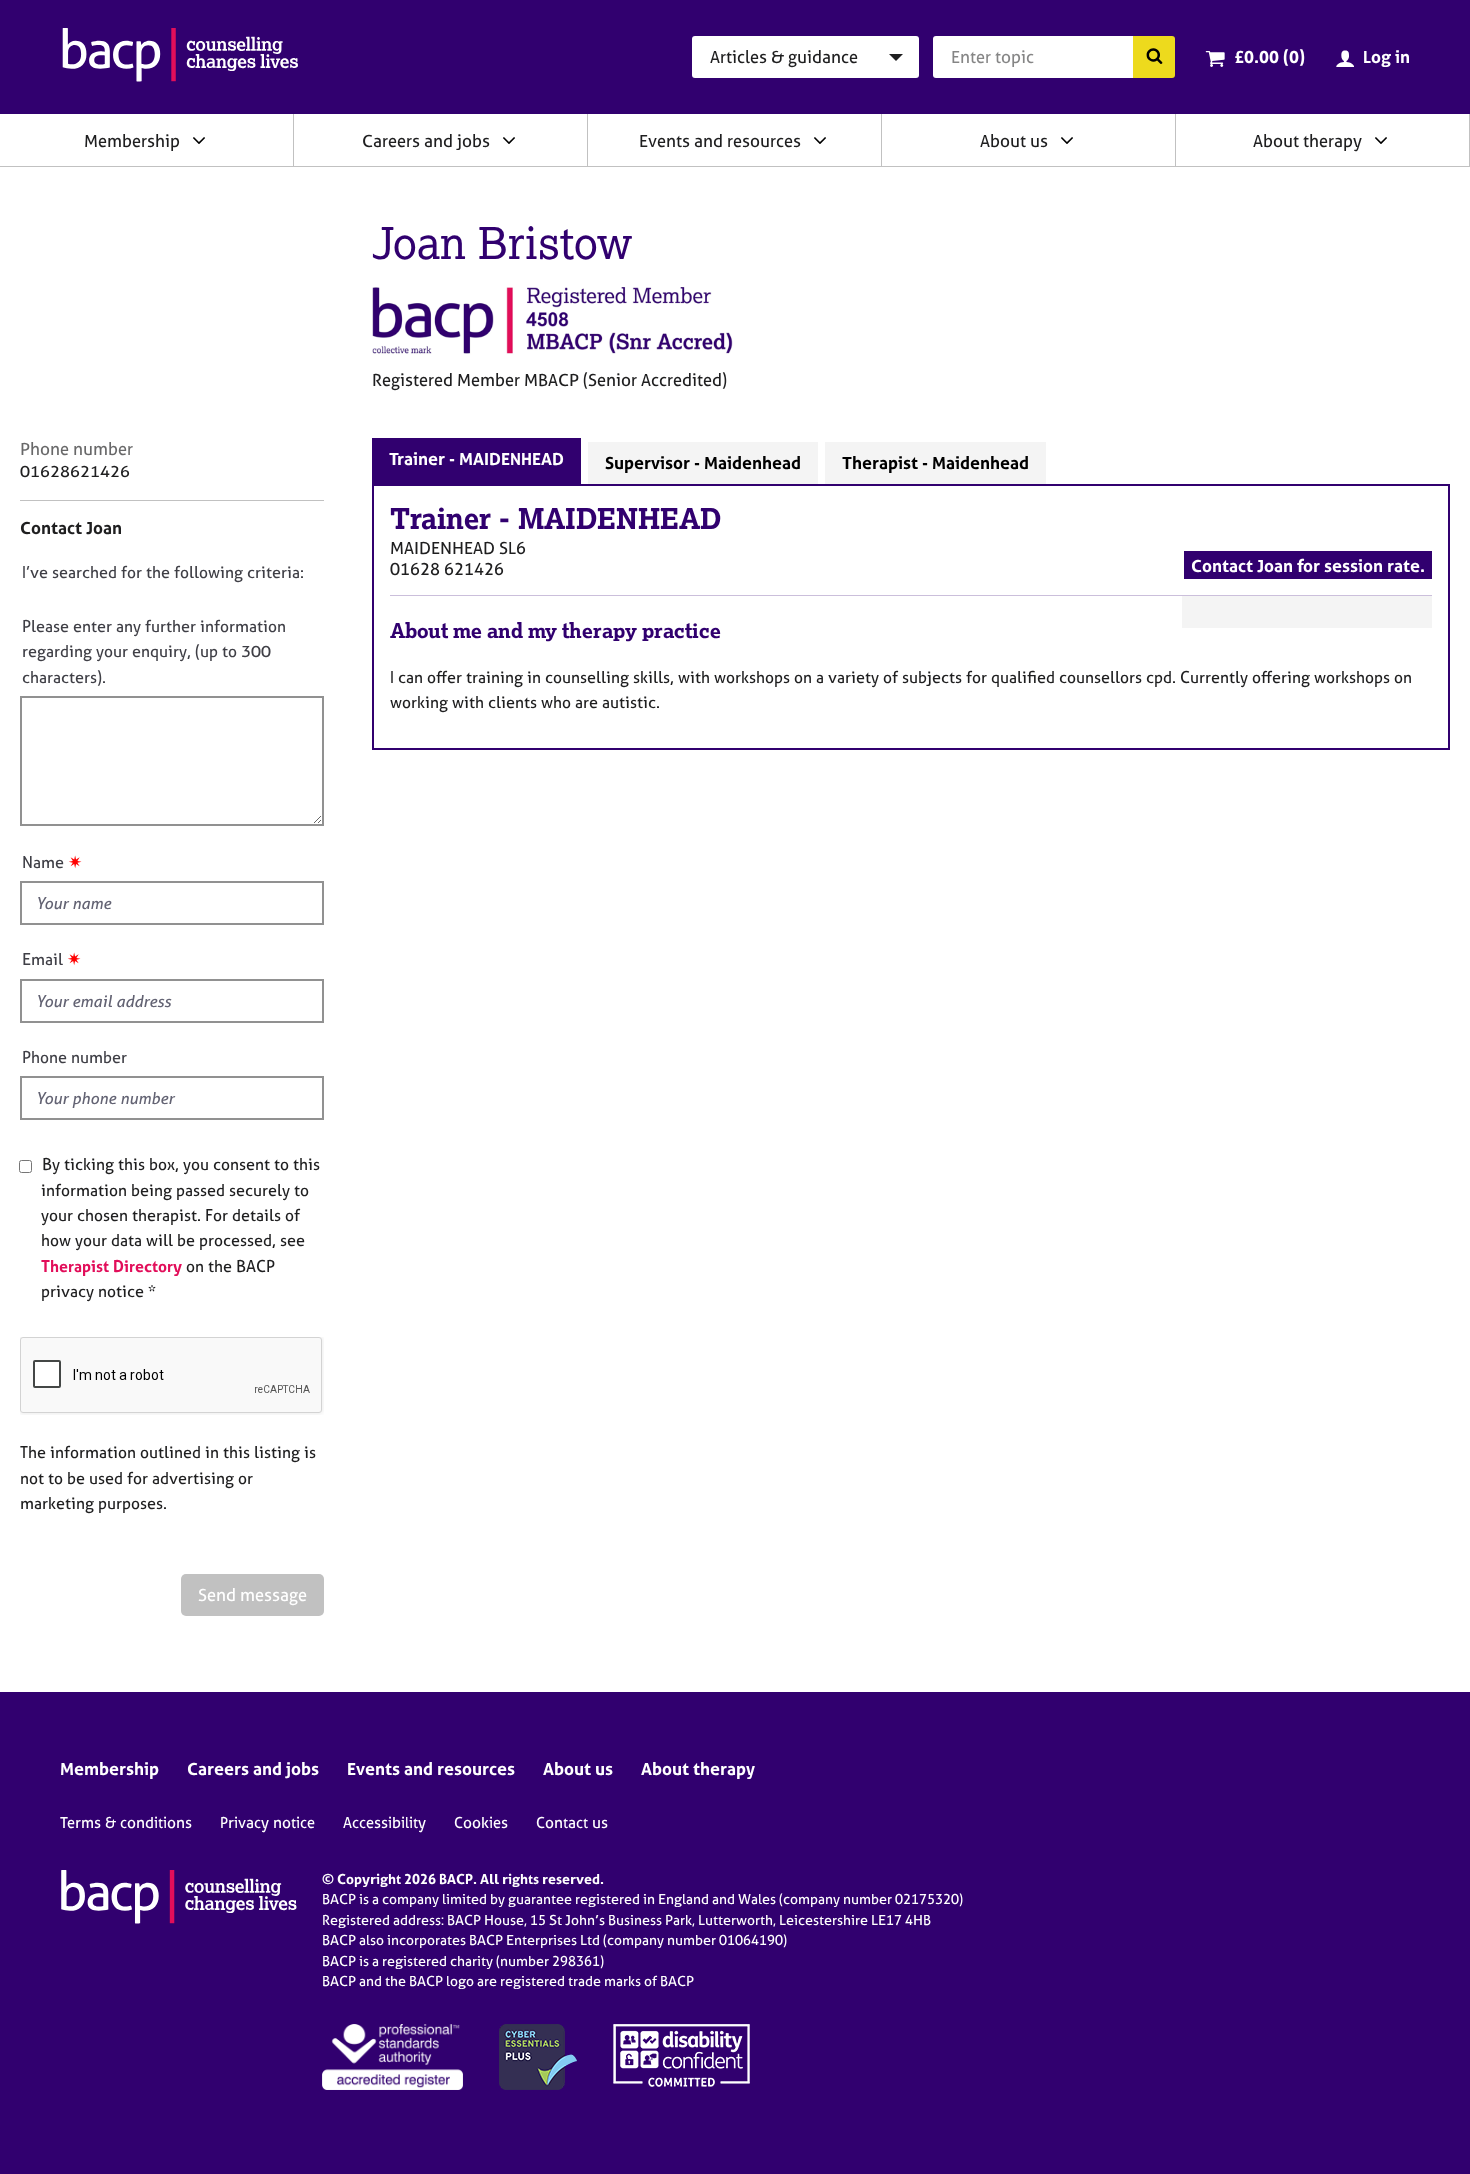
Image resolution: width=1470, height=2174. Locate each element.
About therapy (1307, 140)
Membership (132, 140)
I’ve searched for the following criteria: (163, 572)
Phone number (74, 1057)
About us (1014, 140)
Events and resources (720, 140)
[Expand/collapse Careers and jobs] (509, 140)
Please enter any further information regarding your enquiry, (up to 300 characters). (154, 651)
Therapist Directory (111, 1266)
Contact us (572, 1822)
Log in (1386, 56)
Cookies (481, 1822)
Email (42, 959)
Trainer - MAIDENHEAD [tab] (476, 458)
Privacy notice (267, 1822)
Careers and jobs (426, 140)
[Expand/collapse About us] (1067, 140)
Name (43, 862)
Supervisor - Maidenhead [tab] (703, 462)
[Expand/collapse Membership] (199, 140)
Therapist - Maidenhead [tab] (935, 462)
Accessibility (384, 1822)
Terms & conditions (126, 1822)
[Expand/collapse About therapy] (1381, 140)
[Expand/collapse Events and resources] (820, 140)
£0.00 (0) (1269, 56)
